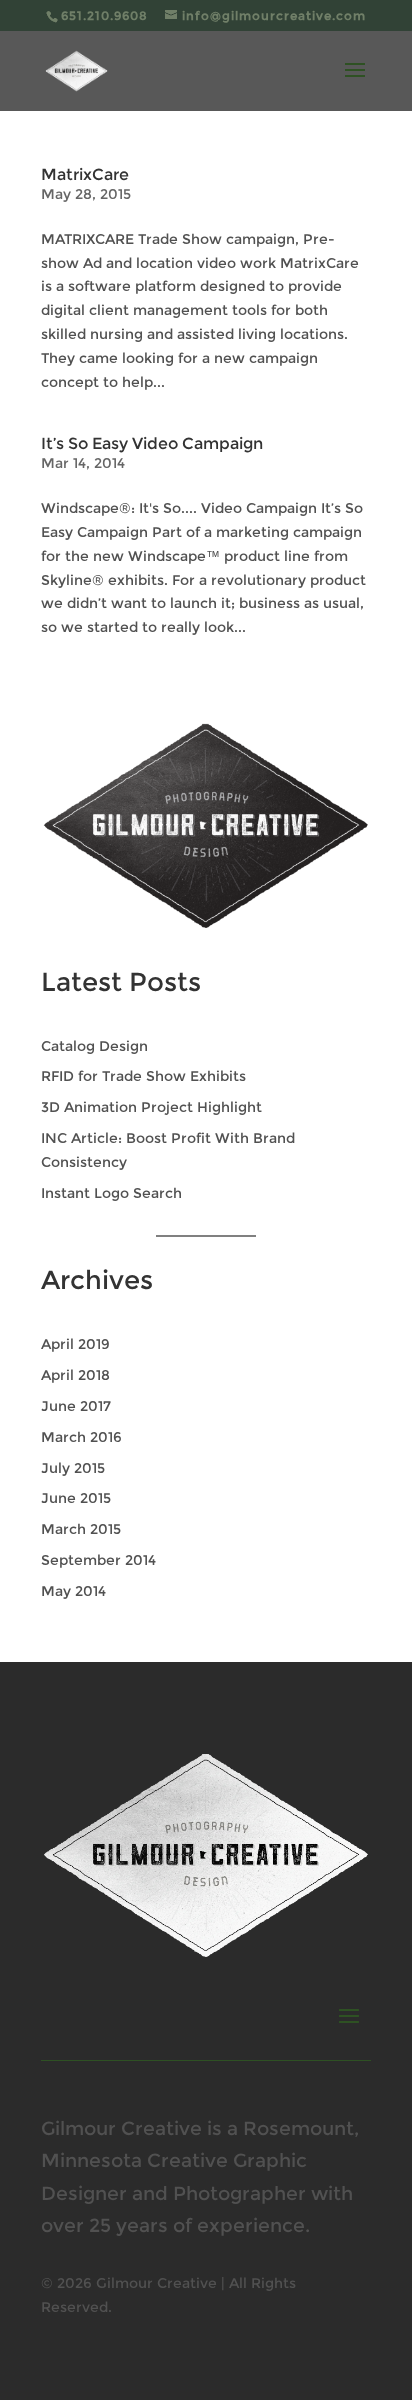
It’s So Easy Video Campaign (152, 443)
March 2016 (81, 1437)
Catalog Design (94, 1046)
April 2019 (75, 1344)
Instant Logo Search (111, 1193)
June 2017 (76, 1406)
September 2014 (98, 1560)
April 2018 (75, 1375)
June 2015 (76, 1498)
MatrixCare (85, 174)
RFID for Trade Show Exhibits (143, 1076)
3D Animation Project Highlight (151, 1107)
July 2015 (73, 1468)
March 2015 (81, 1529)
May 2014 (73, 1591)
